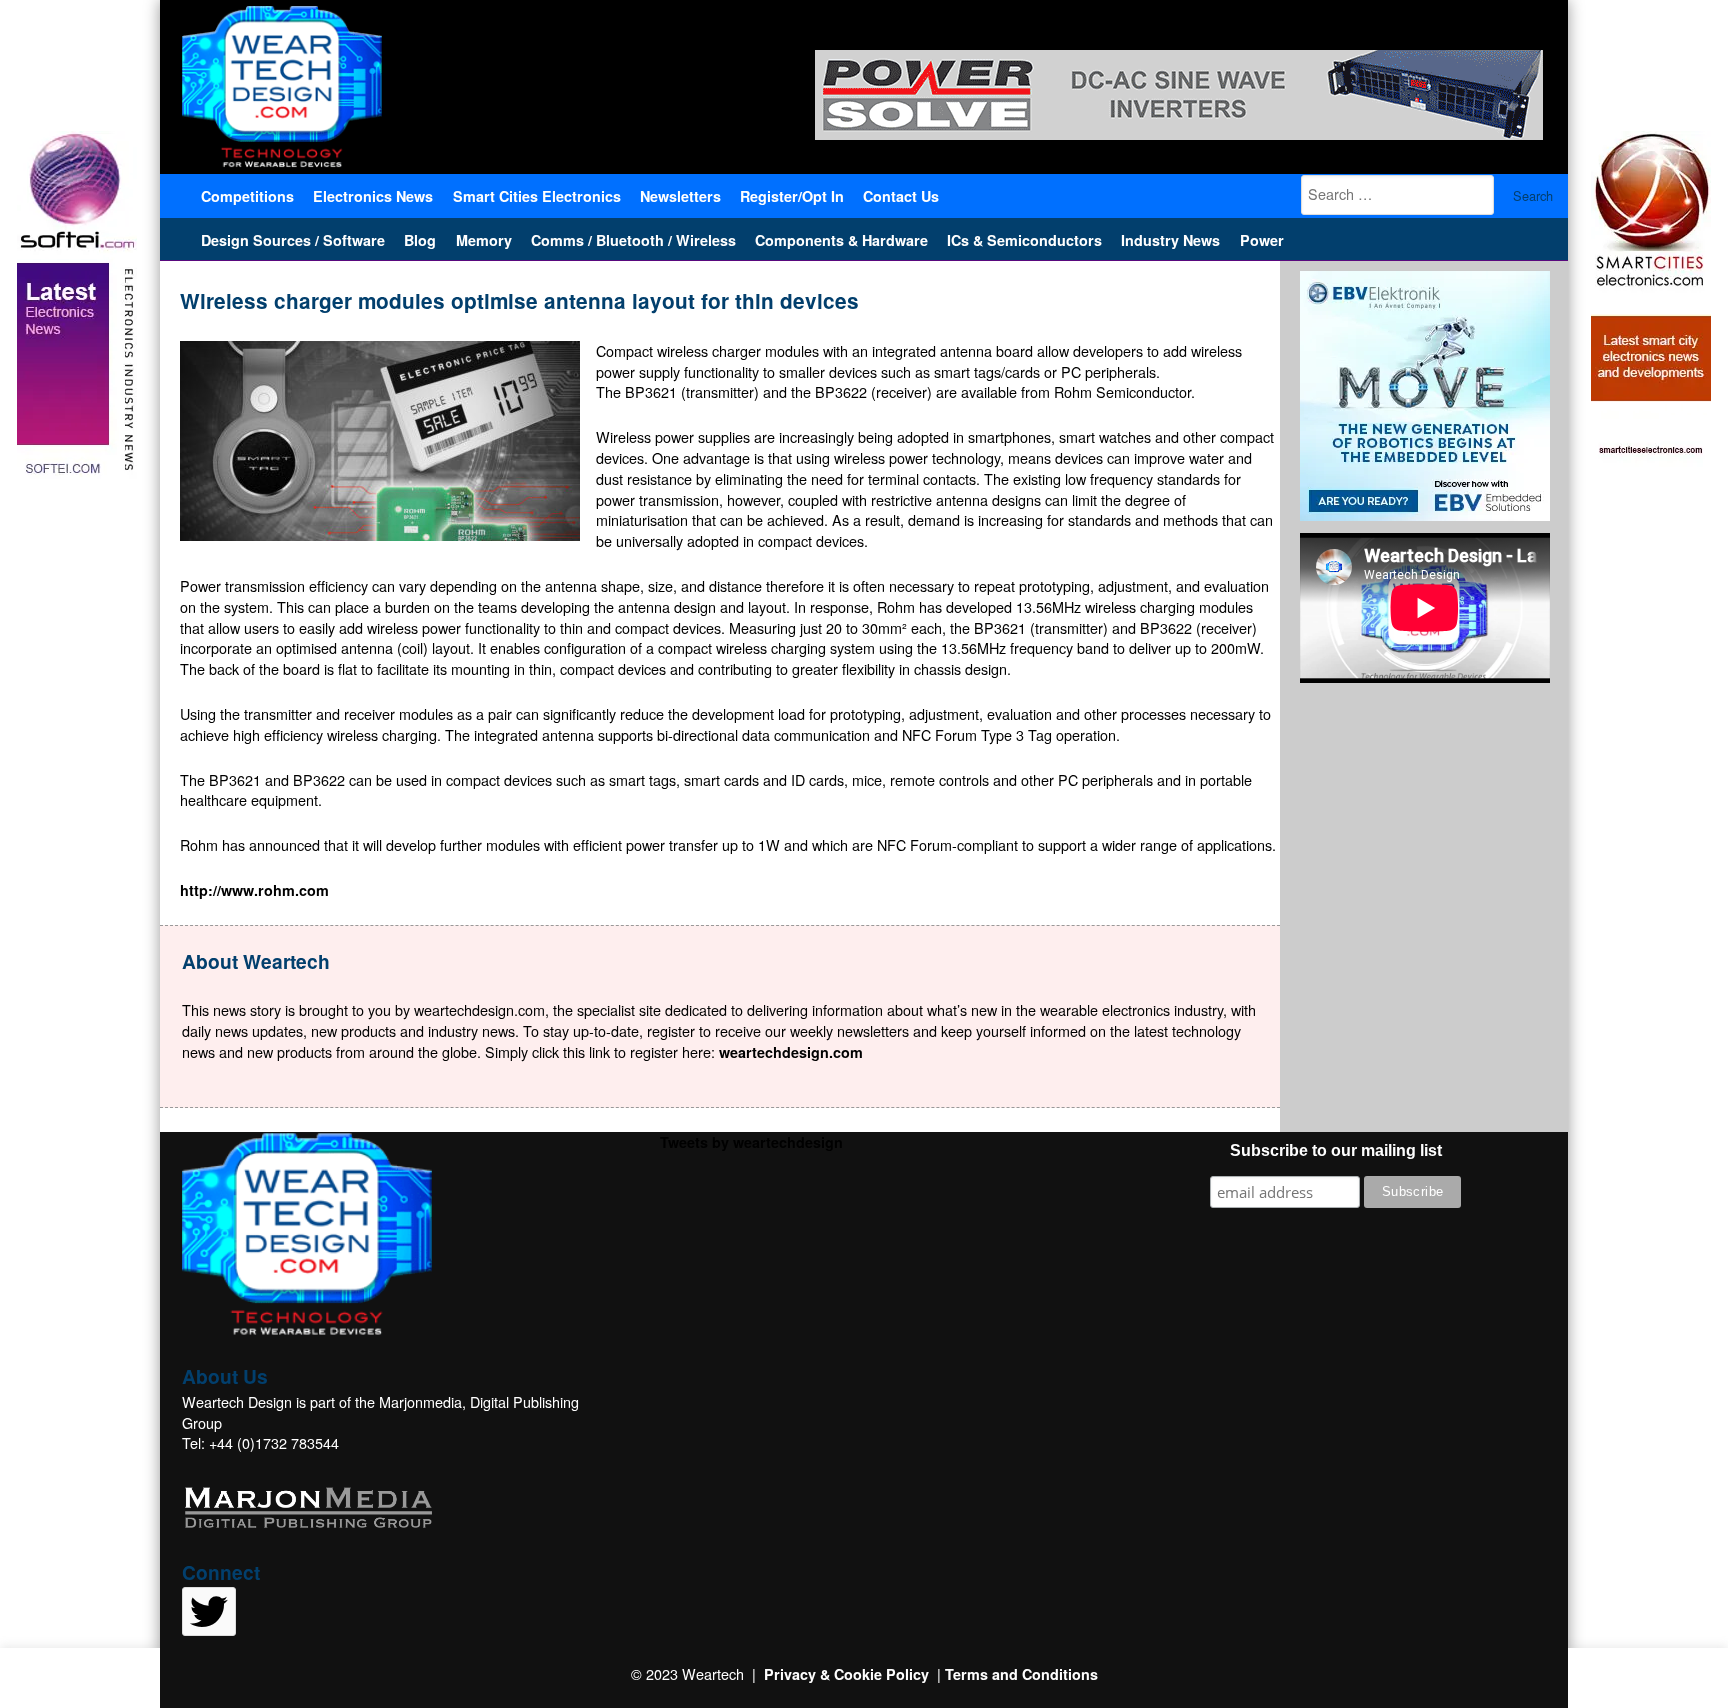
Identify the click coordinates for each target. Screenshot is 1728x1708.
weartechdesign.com (791, 1052)
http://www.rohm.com (254, 890)
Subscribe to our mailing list (1336, 1150)
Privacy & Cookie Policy (846, 1674)
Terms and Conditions (1021, 1674)
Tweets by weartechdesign (751, 1142)
